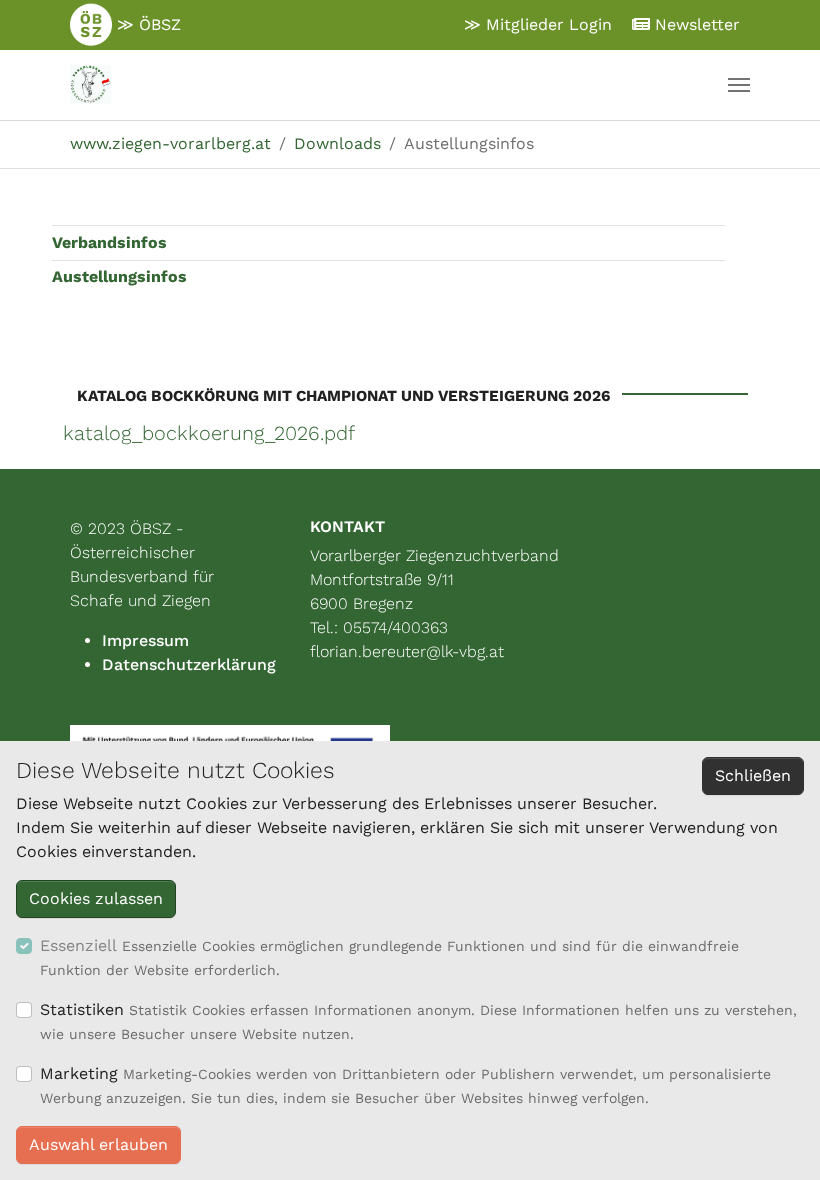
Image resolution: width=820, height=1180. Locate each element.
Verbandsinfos (109, 242)
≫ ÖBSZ (146, 24)
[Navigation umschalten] (739, 85)
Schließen (753, 775)
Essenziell (78, 945)
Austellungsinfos (119, 276)
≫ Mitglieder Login (538, 24)
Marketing (79, 1073)
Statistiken (82, 1009)
